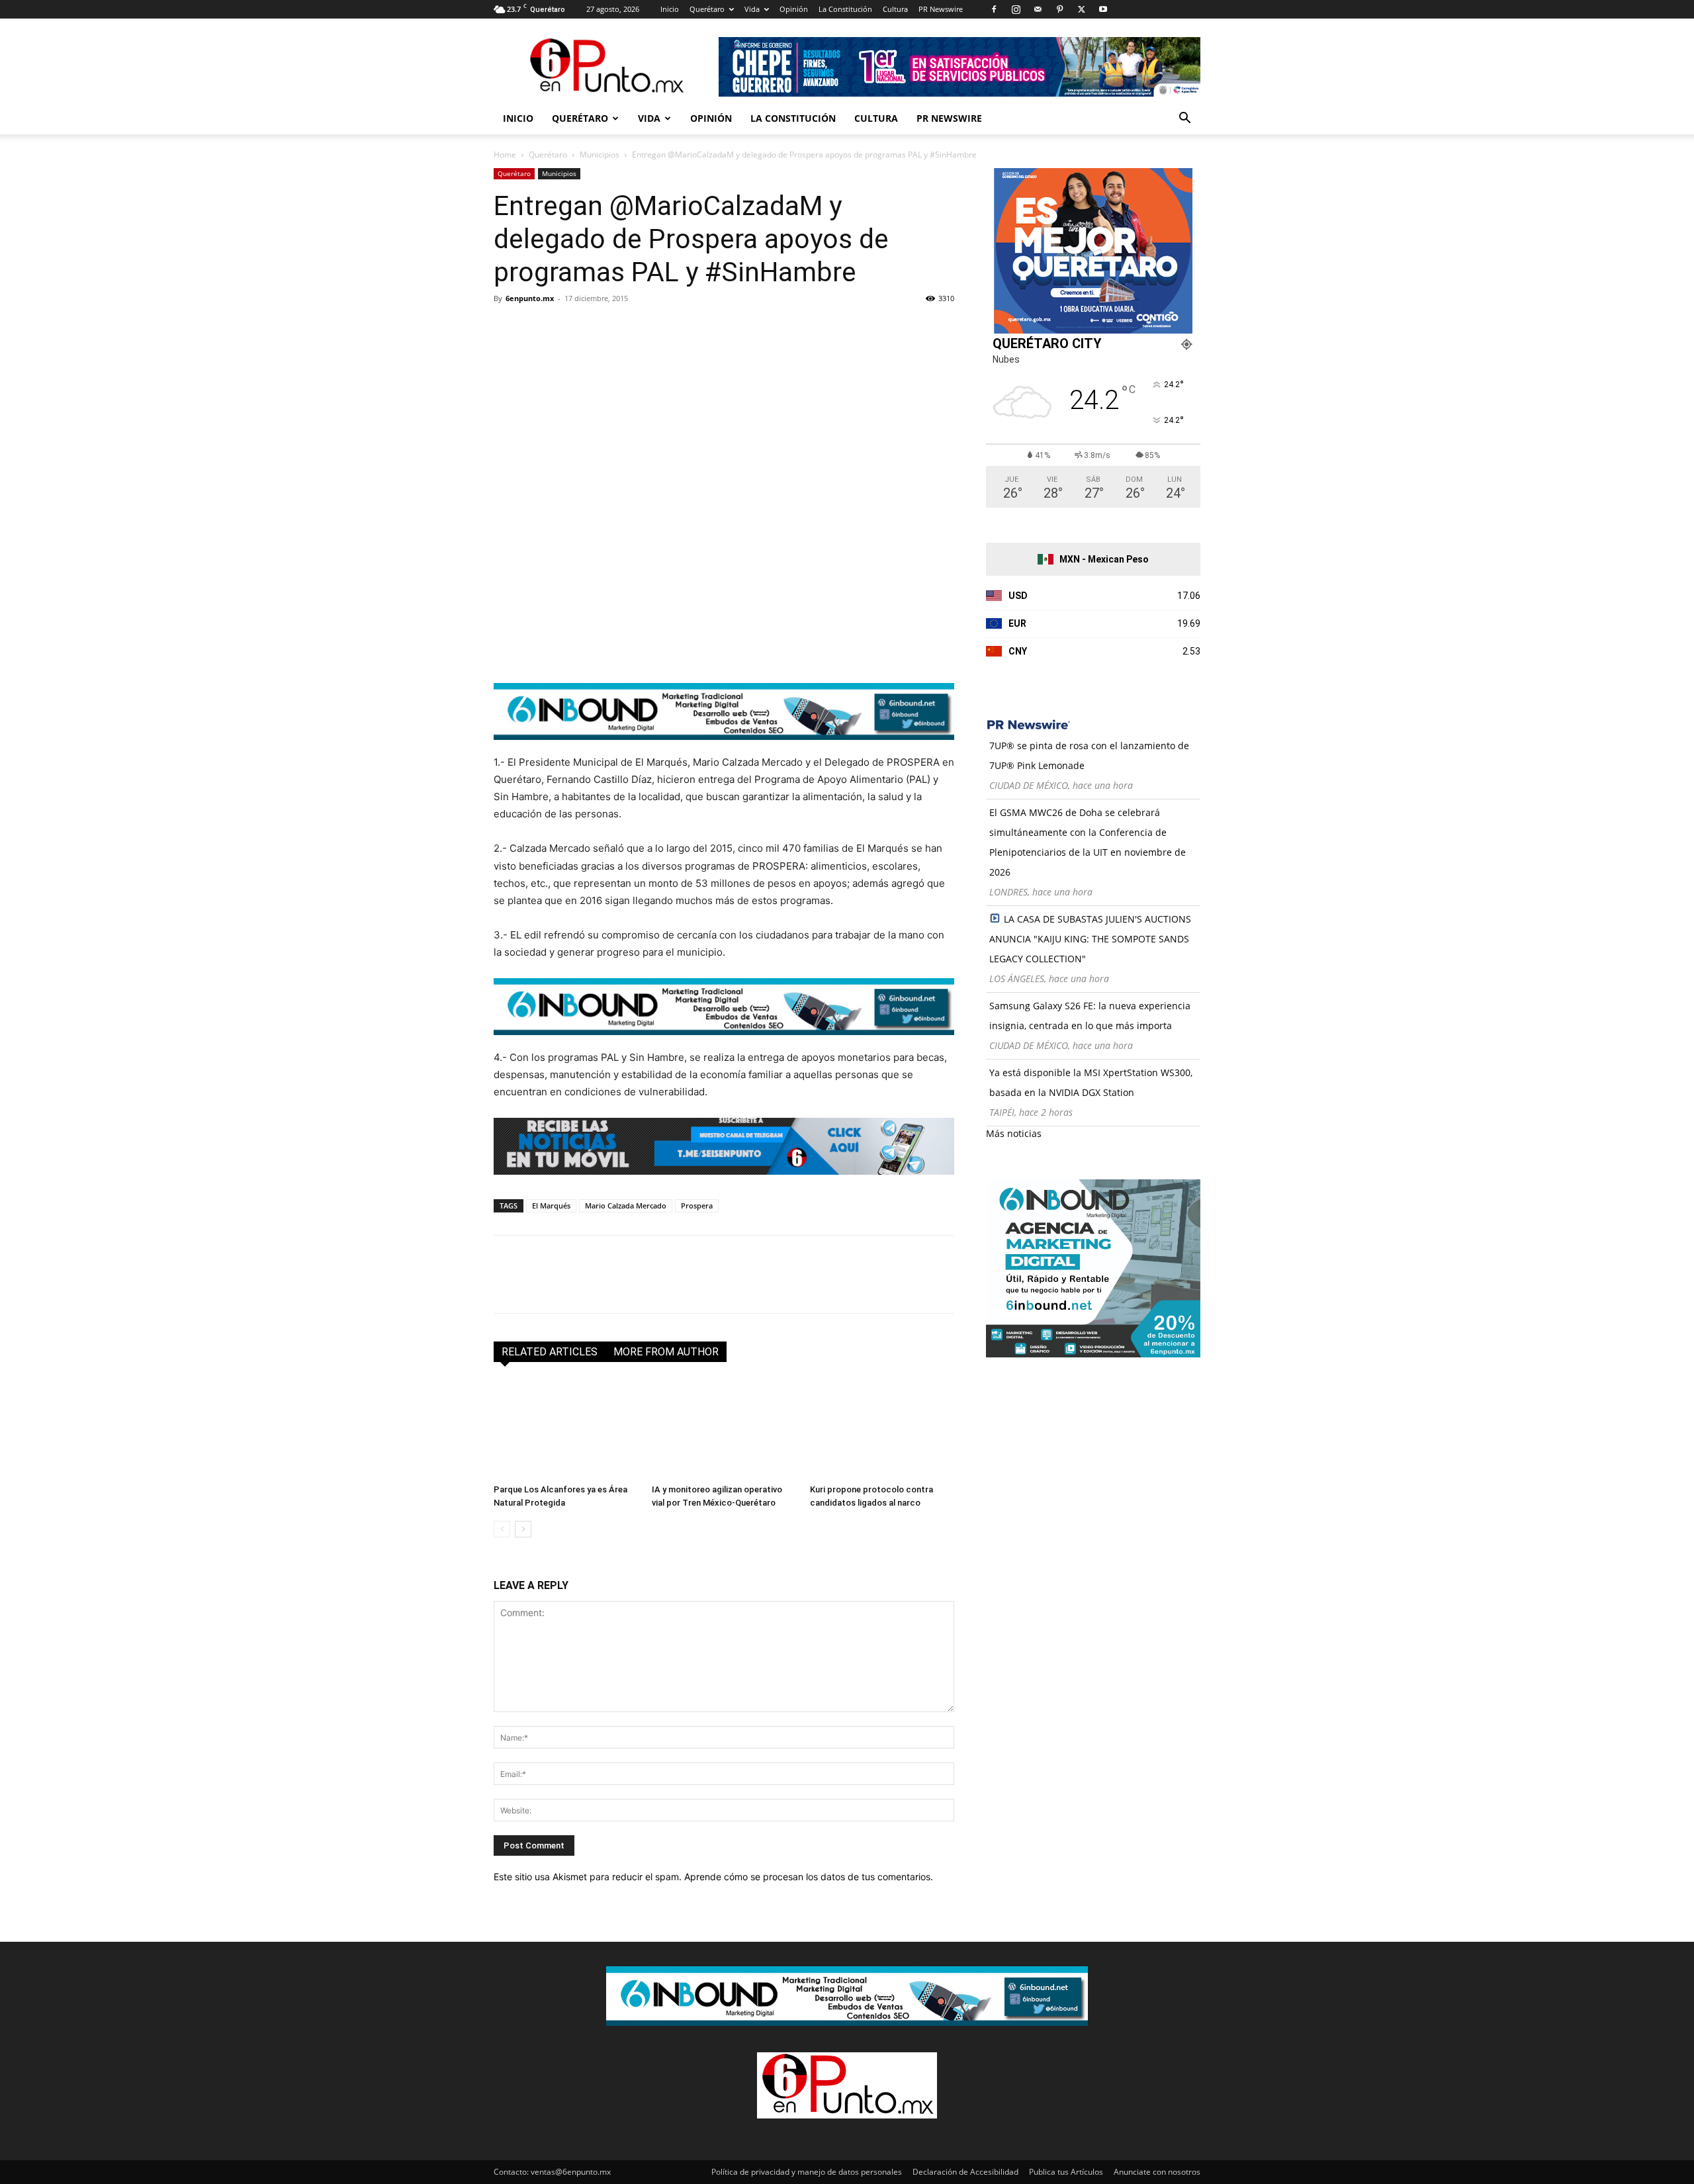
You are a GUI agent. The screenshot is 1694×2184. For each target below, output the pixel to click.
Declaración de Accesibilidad (965, 2172)
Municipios (600, 155)
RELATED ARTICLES (550, 1352)
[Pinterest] (1059, 9)
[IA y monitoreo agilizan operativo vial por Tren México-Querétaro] (724, 1429)
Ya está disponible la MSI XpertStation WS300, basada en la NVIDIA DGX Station (1091, 1082)
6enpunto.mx (530, 298)
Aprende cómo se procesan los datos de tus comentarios (807, 1877)
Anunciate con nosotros (1157, 2172)
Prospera (697, 1206)
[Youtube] (1103, 9)
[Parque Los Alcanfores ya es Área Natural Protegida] (566, 1429)
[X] (1081, 9)
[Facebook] (994, 9)
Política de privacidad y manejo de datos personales (807, 2172)
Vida (752, 9)
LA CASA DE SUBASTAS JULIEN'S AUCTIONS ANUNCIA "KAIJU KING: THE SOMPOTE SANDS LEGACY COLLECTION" (1090, 939)
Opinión (794, 9)
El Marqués (551, 1206)
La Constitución (845, 9)
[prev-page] (502, 1529)
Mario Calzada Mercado (626, 1206)
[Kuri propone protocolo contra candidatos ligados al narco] (882, 1429)
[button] (1184, 119)
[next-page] (523, 1529)
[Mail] (1038, 9)
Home (505, 155)
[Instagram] (1016, 9)
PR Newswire (941, 9)
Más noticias (1014, 1133)
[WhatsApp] (598, 328)
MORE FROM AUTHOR (666, 1352)
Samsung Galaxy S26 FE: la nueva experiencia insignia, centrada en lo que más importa (1090, 1016)
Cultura (895, 9)
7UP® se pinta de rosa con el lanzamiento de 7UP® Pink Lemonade (1089, 755)
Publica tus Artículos (1066, 2172)
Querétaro (707, 9)
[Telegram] (629, 328)
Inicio (670, 9)
